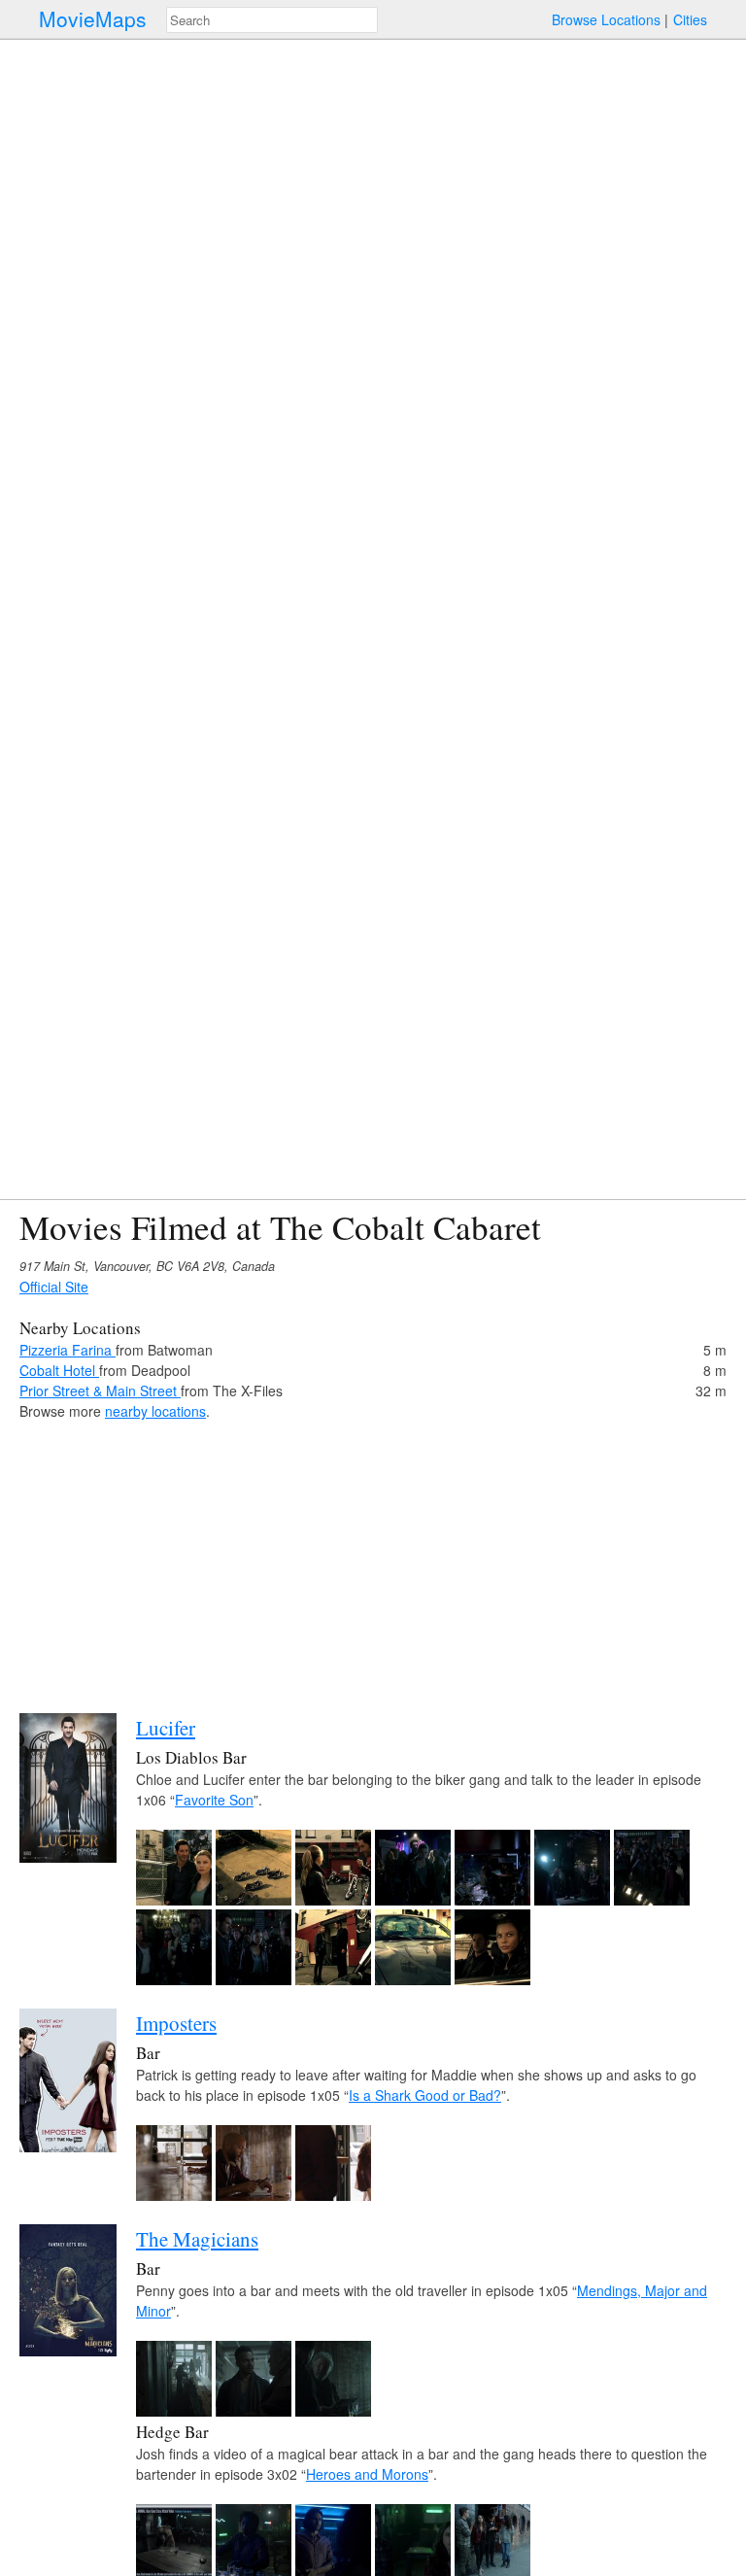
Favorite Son (214, 1800)
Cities (690, 19)
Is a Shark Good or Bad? (425, 2095)
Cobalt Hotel (59, 1370)
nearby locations (155, 1411)
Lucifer (166, 1728)
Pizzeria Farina (68, 1350)
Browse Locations (606, 19)
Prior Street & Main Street (100, 1391)
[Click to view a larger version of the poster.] (68, 1857)
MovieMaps (93, 19)
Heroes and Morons (367, 2474)
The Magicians (197, 2239)
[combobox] (272, 20)
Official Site (54, 1287)
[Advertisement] (373, 1558)
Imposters (176, 2023)
